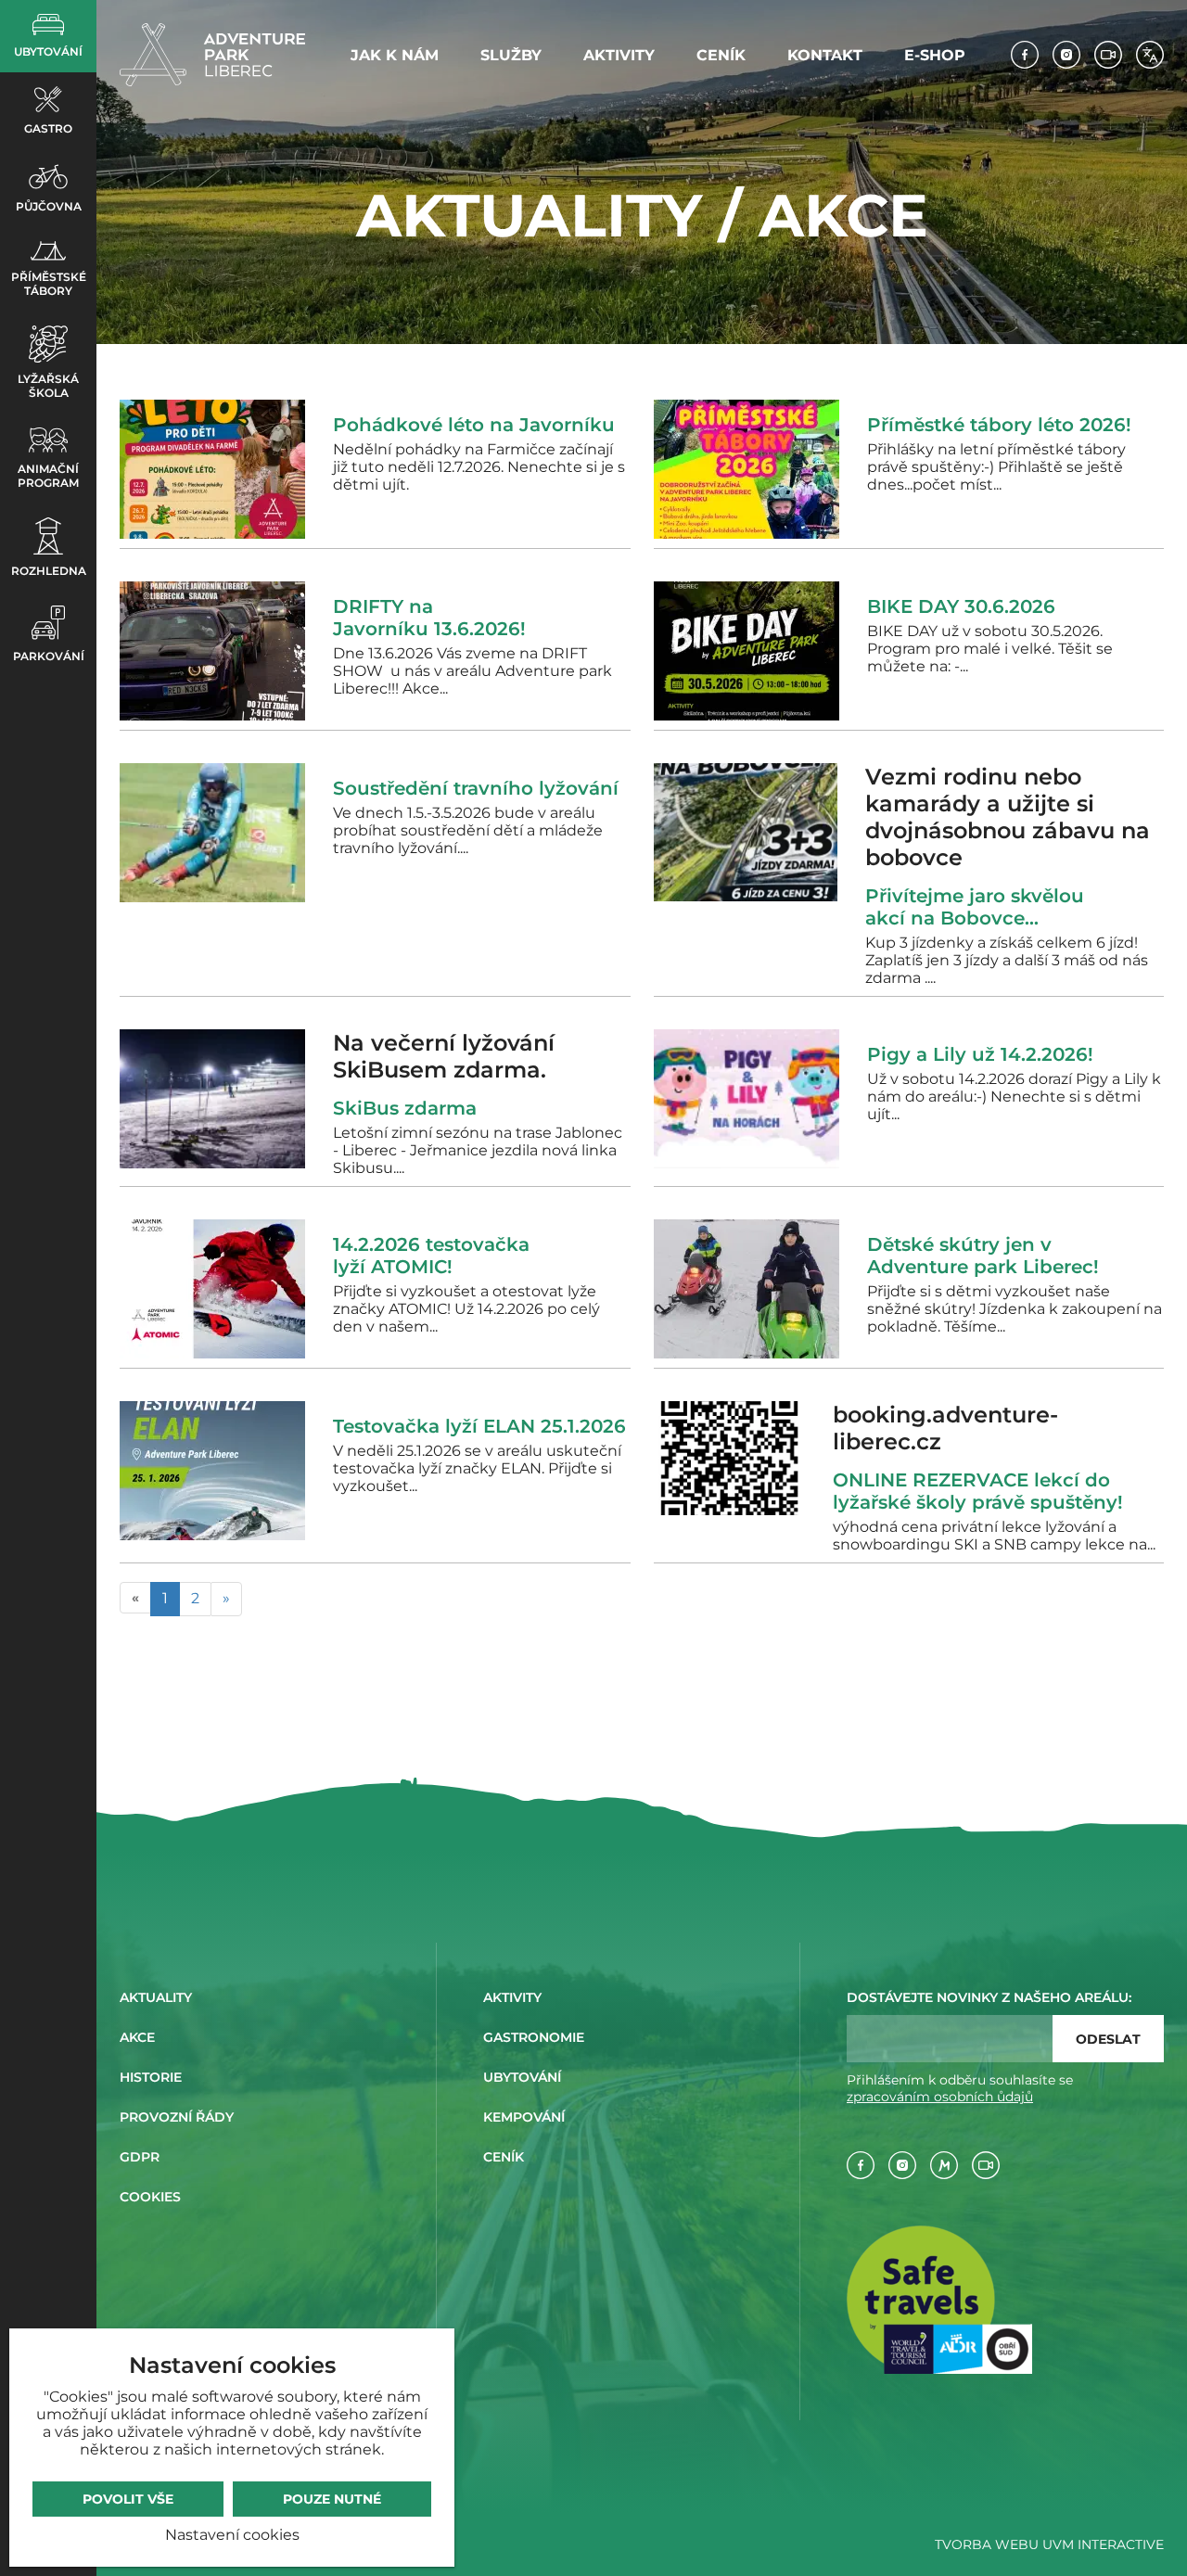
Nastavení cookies (232, 2535)
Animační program (48, 476)
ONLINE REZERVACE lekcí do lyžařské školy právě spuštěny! (978, 1491)
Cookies (150, 2197)
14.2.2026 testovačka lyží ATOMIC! (431, 1256)
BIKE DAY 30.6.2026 (961, 606)
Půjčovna (49, 206)
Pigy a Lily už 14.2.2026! (980, 1054)
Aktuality (156, 1997)
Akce (137, 2037)
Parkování (49, 656)
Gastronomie (534, 2037)
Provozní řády (177, 2117)
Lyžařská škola (48, 386)
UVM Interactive (1103, 2544)
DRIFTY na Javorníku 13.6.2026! (429, 618)
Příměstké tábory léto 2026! (999, 425)
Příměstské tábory (49, 284)
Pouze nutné (332, 2499)
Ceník (721, 55)
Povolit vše (128, 2499)
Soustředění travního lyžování (476, 788)
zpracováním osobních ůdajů (940, 2097)
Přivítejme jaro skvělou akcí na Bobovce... (975, 907)
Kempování (524, 2117)
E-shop (935, 55)
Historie (151, 2077)
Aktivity (619, 55)
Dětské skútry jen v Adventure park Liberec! (983, 1256)
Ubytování (48, 51)
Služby (511, 55)
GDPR (140, 2157)
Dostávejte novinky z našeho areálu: (989, 1997)
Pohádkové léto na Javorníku (474, 425)
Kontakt (825, 55)
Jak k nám (395, 55)
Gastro (48, 128)
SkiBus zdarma (410, 1108)
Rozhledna (49, 571)
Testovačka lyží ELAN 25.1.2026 (479, 1426)
